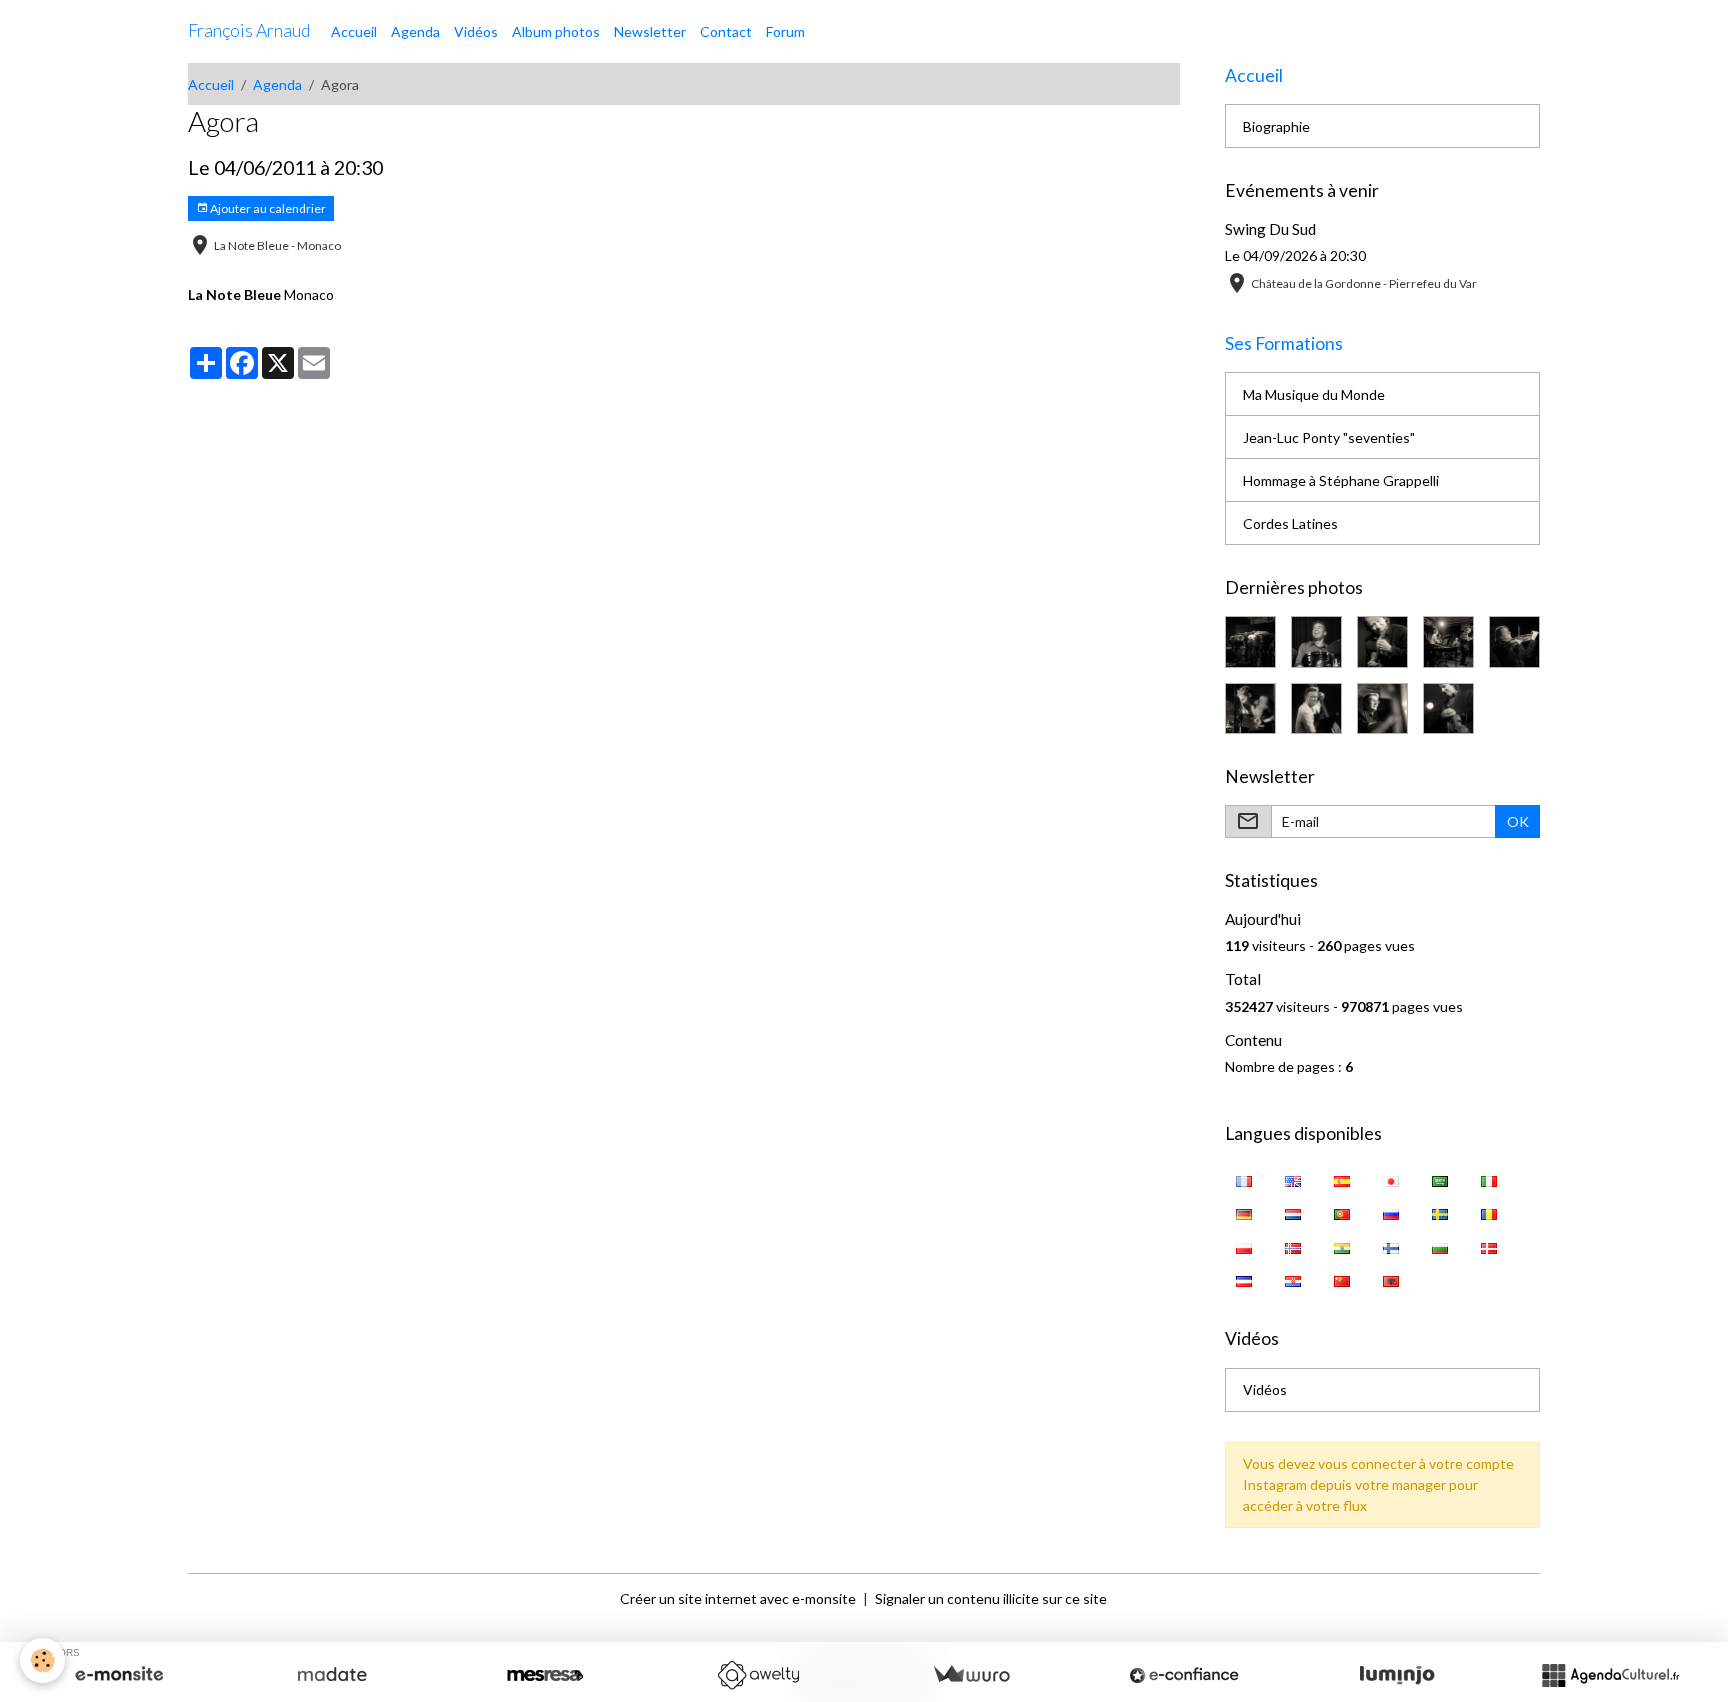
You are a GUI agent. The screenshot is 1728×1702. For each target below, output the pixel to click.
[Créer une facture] (971, 1675)
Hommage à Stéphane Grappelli (1341, 480)
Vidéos (476, 31)
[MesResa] (545, 1675)
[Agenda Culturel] (1610, 1675)
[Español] (1342, 1179)
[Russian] (1391, 1213)
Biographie (1276, 126)
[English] (1293, 1179)
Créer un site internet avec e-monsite (738, 1598)
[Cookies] (42, 1660)
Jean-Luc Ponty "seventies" (1329, 437)
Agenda (415, 31)
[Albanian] (1391, 1280)
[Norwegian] (1293, 1246)
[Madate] (332, 1675)
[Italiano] (1489, 1179)
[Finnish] (1391, 1246)
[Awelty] (758, 1675)
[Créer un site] (119, 1675)
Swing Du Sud (1270, 229)
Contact (726, 31)
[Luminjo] (1397, 1675)
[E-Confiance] (1184, 1675)
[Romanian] (1489, 1213)
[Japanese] (1391, 1179)
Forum (785, 31)
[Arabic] (1440, 1179)
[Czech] (1244, 1280)
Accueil (354, 31)
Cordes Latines (1290, 523)
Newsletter (650, 31)
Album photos (556, 31)
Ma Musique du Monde (1314, 394)
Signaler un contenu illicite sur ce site (991, 1598)
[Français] (1244, 1179)
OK (1518, 821)
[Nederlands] (1293, 1213)
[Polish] (1244, 1246)
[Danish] (1489, 1246)
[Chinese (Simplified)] (1342, 1280)
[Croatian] (1293, 1280)
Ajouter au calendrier (267, 208)
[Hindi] (1342, 1246)
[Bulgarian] (1440, 1246)
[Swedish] (1440, 1213)
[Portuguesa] (1342, 1213)
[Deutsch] (1244, 1213)
